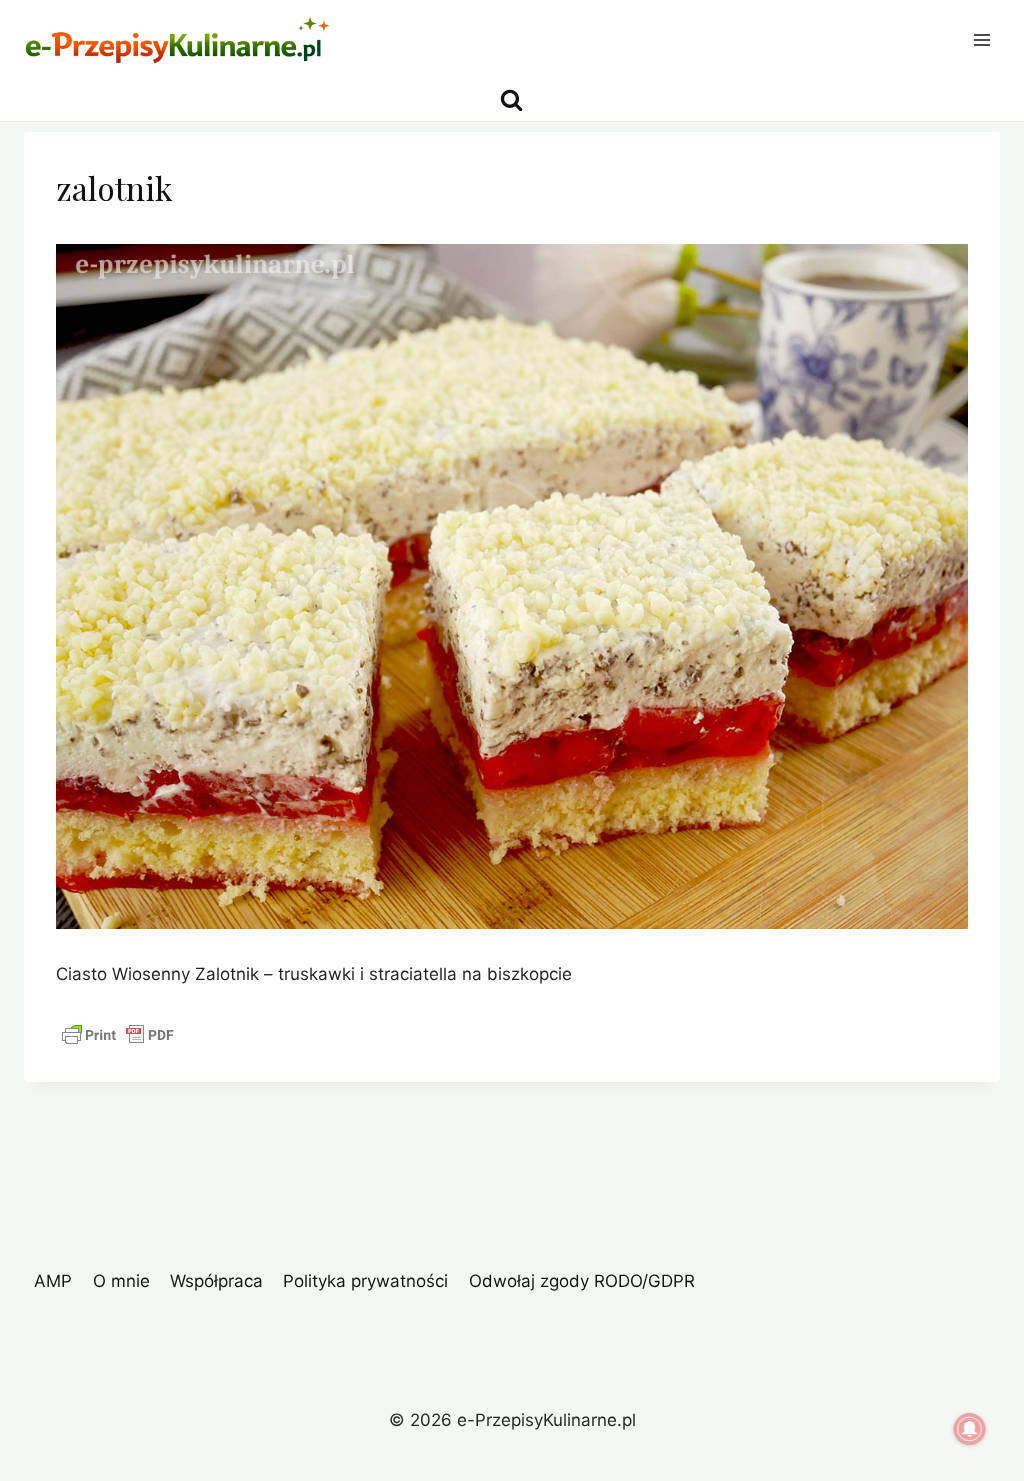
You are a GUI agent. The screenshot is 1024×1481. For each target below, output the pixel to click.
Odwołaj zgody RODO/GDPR (582, 1281)
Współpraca (216, 1281)
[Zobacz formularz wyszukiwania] (511, 100)
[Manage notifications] (970, 1429)
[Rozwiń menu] (981, 39)
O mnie (121, 1281)
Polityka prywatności (365, 1281)
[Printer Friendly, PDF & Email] (118, 1035)
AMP (53, 1281)
